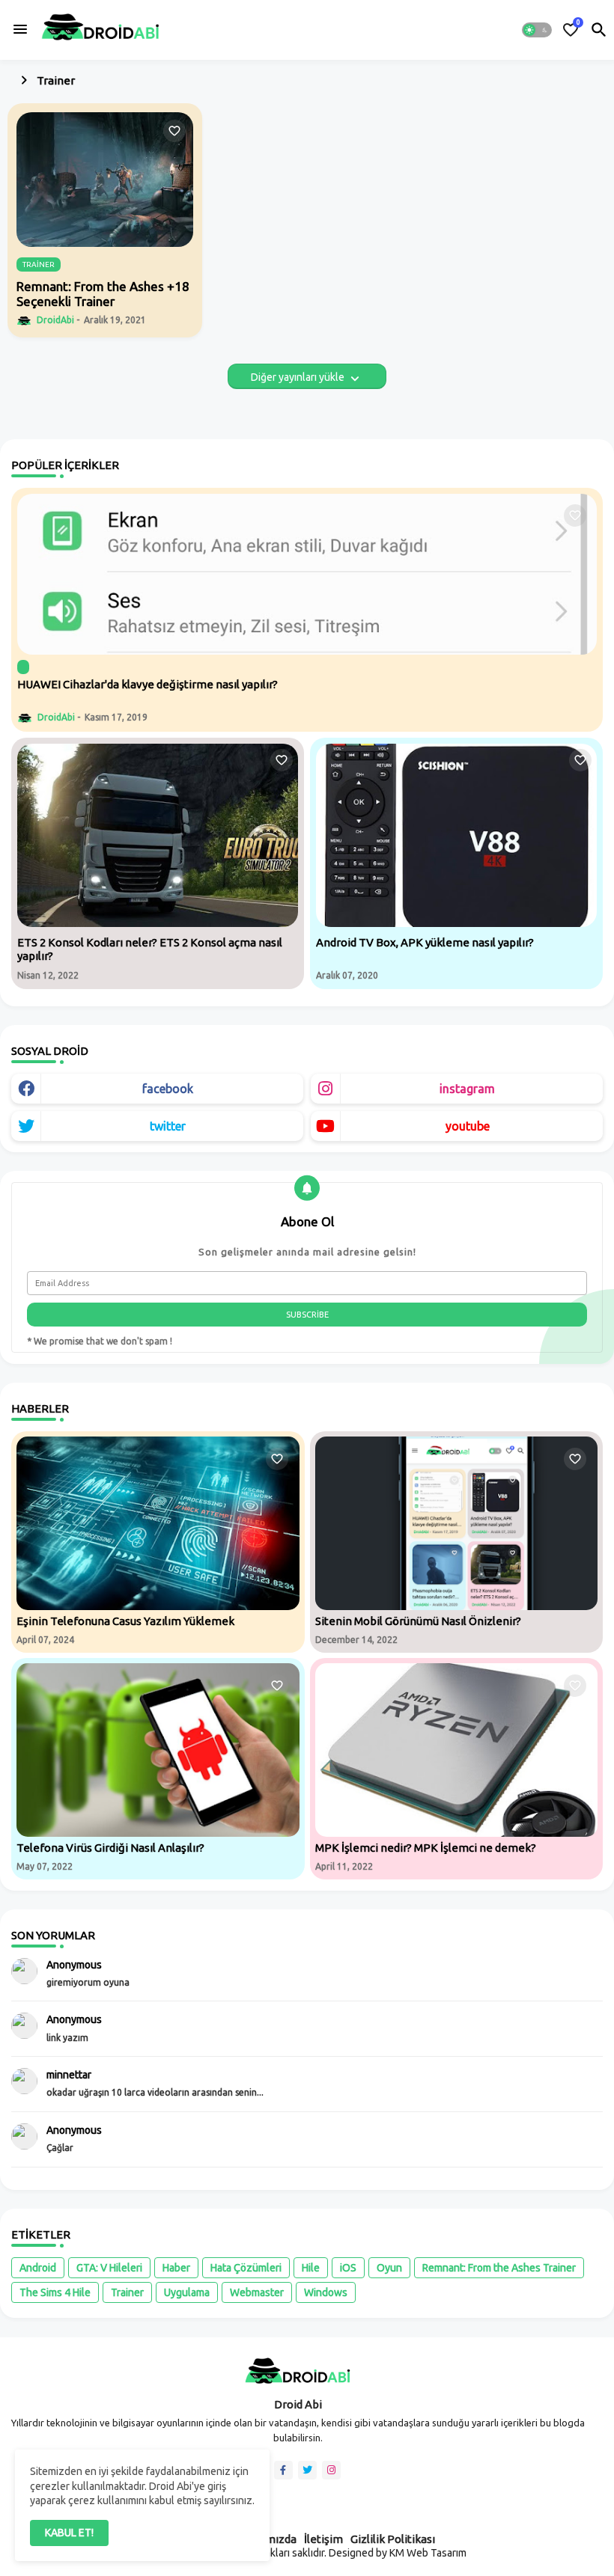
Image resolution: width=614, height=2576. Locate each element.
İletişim (323, 2539)
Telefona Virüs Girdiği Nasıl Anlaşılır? (110, 1848)
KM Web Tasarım (428, 2553)
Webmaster (257, 2292)
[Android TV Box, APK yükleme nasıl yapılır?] (456, 835)
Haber (176, 2268)
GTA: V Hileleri (109, 2268)
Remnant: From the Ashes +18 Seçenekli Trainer (103, 294)
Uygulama (187, 2292)
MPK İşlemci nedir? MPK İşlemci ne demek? (426, 1848)
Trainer (127, 2292)
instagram (467, 1089)
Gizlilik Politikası (393, 2539)
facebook (168, 1089)
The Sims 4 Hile (55, 2292)
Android (38, 2268)
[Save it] (174, 131)
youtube (468, 1126)
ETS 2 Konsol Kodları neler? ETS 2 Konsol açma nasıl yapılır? (150, 949)
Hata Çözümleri (246, 2268)
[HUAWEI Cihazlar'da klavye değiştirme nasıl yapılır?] (307, 574)
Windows (326, 2292)
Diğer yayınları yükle (299, 377)
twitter (168, 1126)
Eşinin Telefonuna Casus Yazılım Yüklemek (125, 1621)
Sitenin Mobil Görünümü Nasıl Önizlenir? (418, 1621)
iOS (348, 2268)
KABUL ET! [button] (69, 2533)
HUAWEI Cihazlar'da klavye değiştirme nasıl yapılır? (148, 684)
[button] (537, 30)
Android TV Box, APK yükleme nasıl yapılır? (425, 942)
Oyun (389, 2268)
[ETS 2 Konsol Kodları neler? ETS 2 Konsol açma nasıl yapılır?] (158, 835)
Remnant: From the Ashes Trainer (499, 2268)
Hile (311, 2268)
